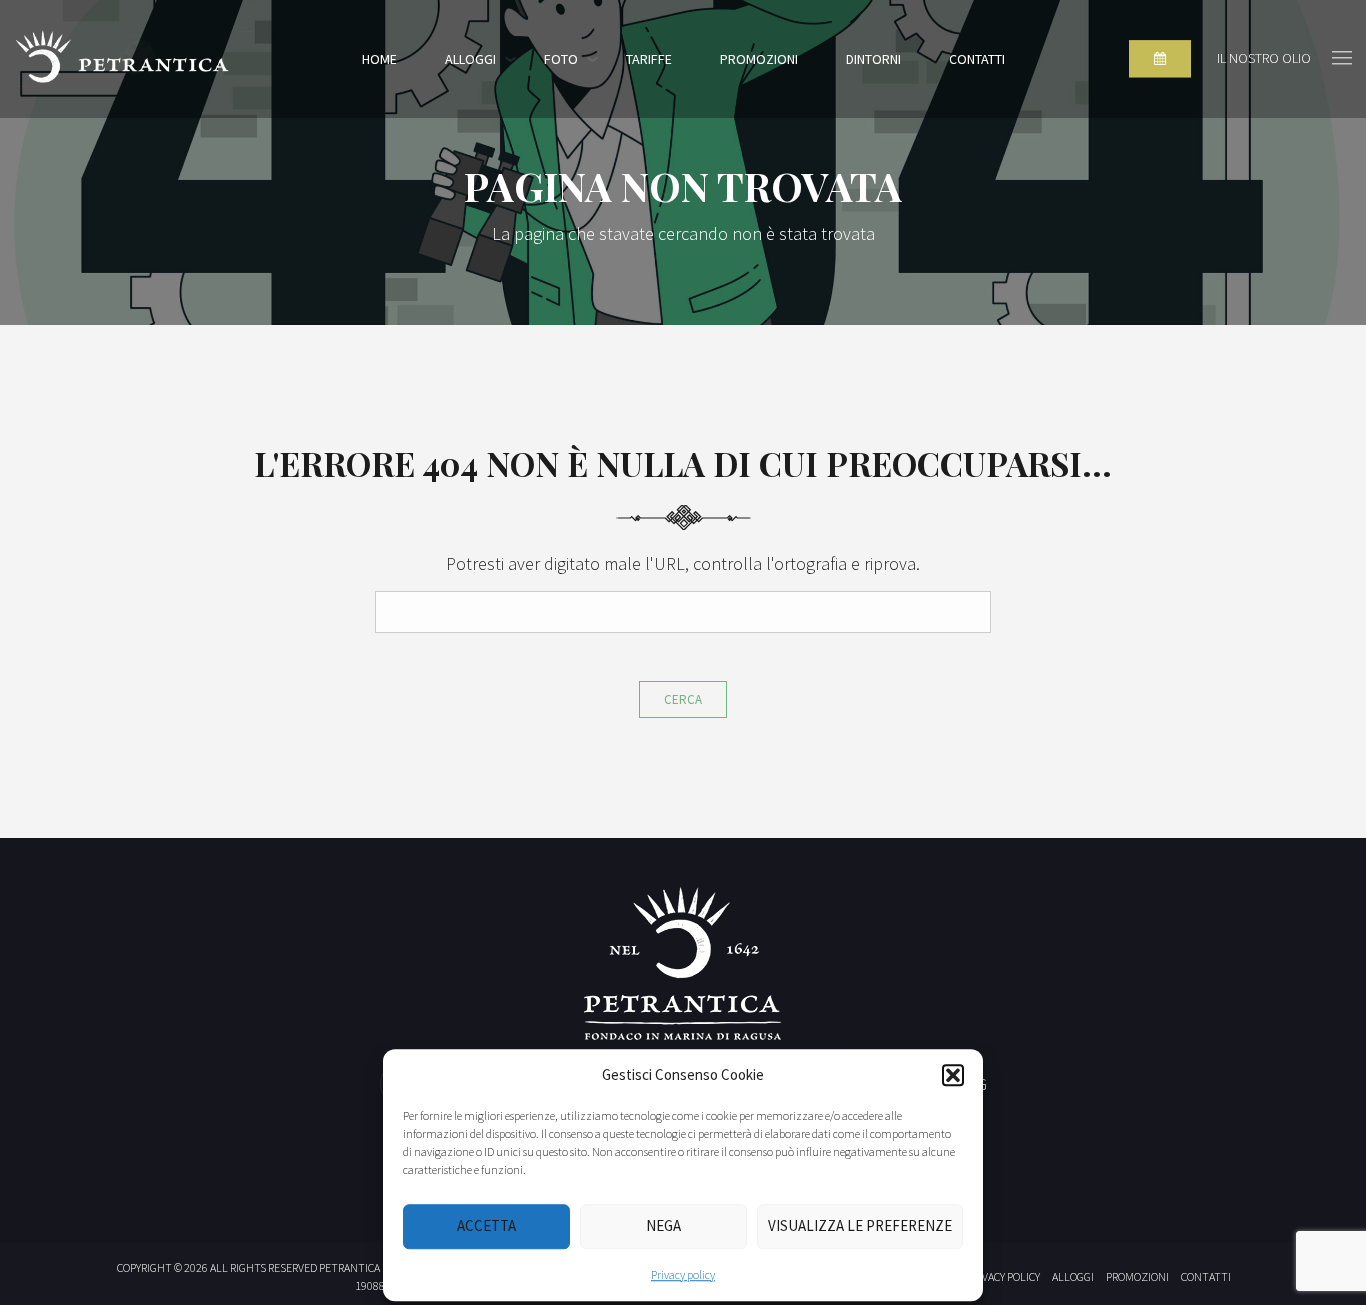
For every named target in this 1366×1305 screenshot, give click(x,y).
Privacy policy (683, 1274)
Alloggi (470, 59)
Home (379, 59)
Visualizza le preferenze (860, 1225)
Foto (561, 59)
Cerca (683, 699)
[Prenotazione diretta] (1160, 59)
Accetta (486, 1225)
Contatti (977, 59)
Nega (663, 1225)
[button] (953, 1076)
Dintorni (873, 59)
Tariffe (649, 59)
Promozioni (759, 59)
